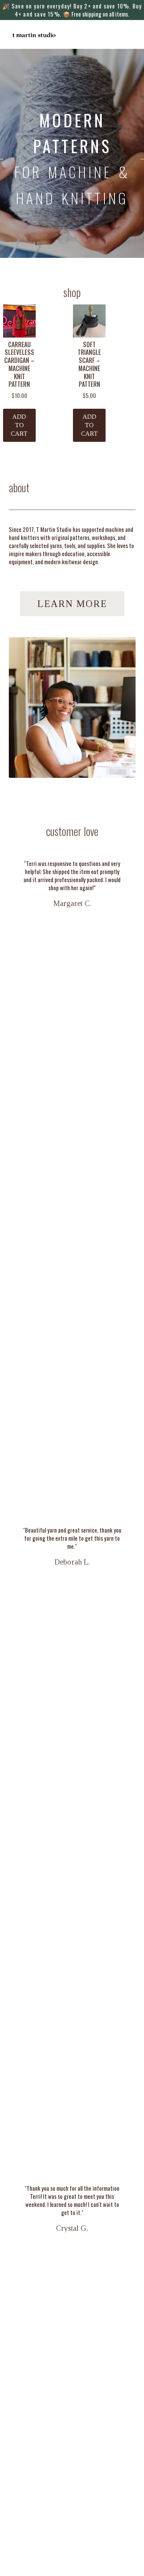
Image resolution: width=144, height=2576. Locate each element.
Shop (72, 292)
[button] (119, 35)
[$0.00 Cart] (130, 35)
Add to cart (19, 425)
